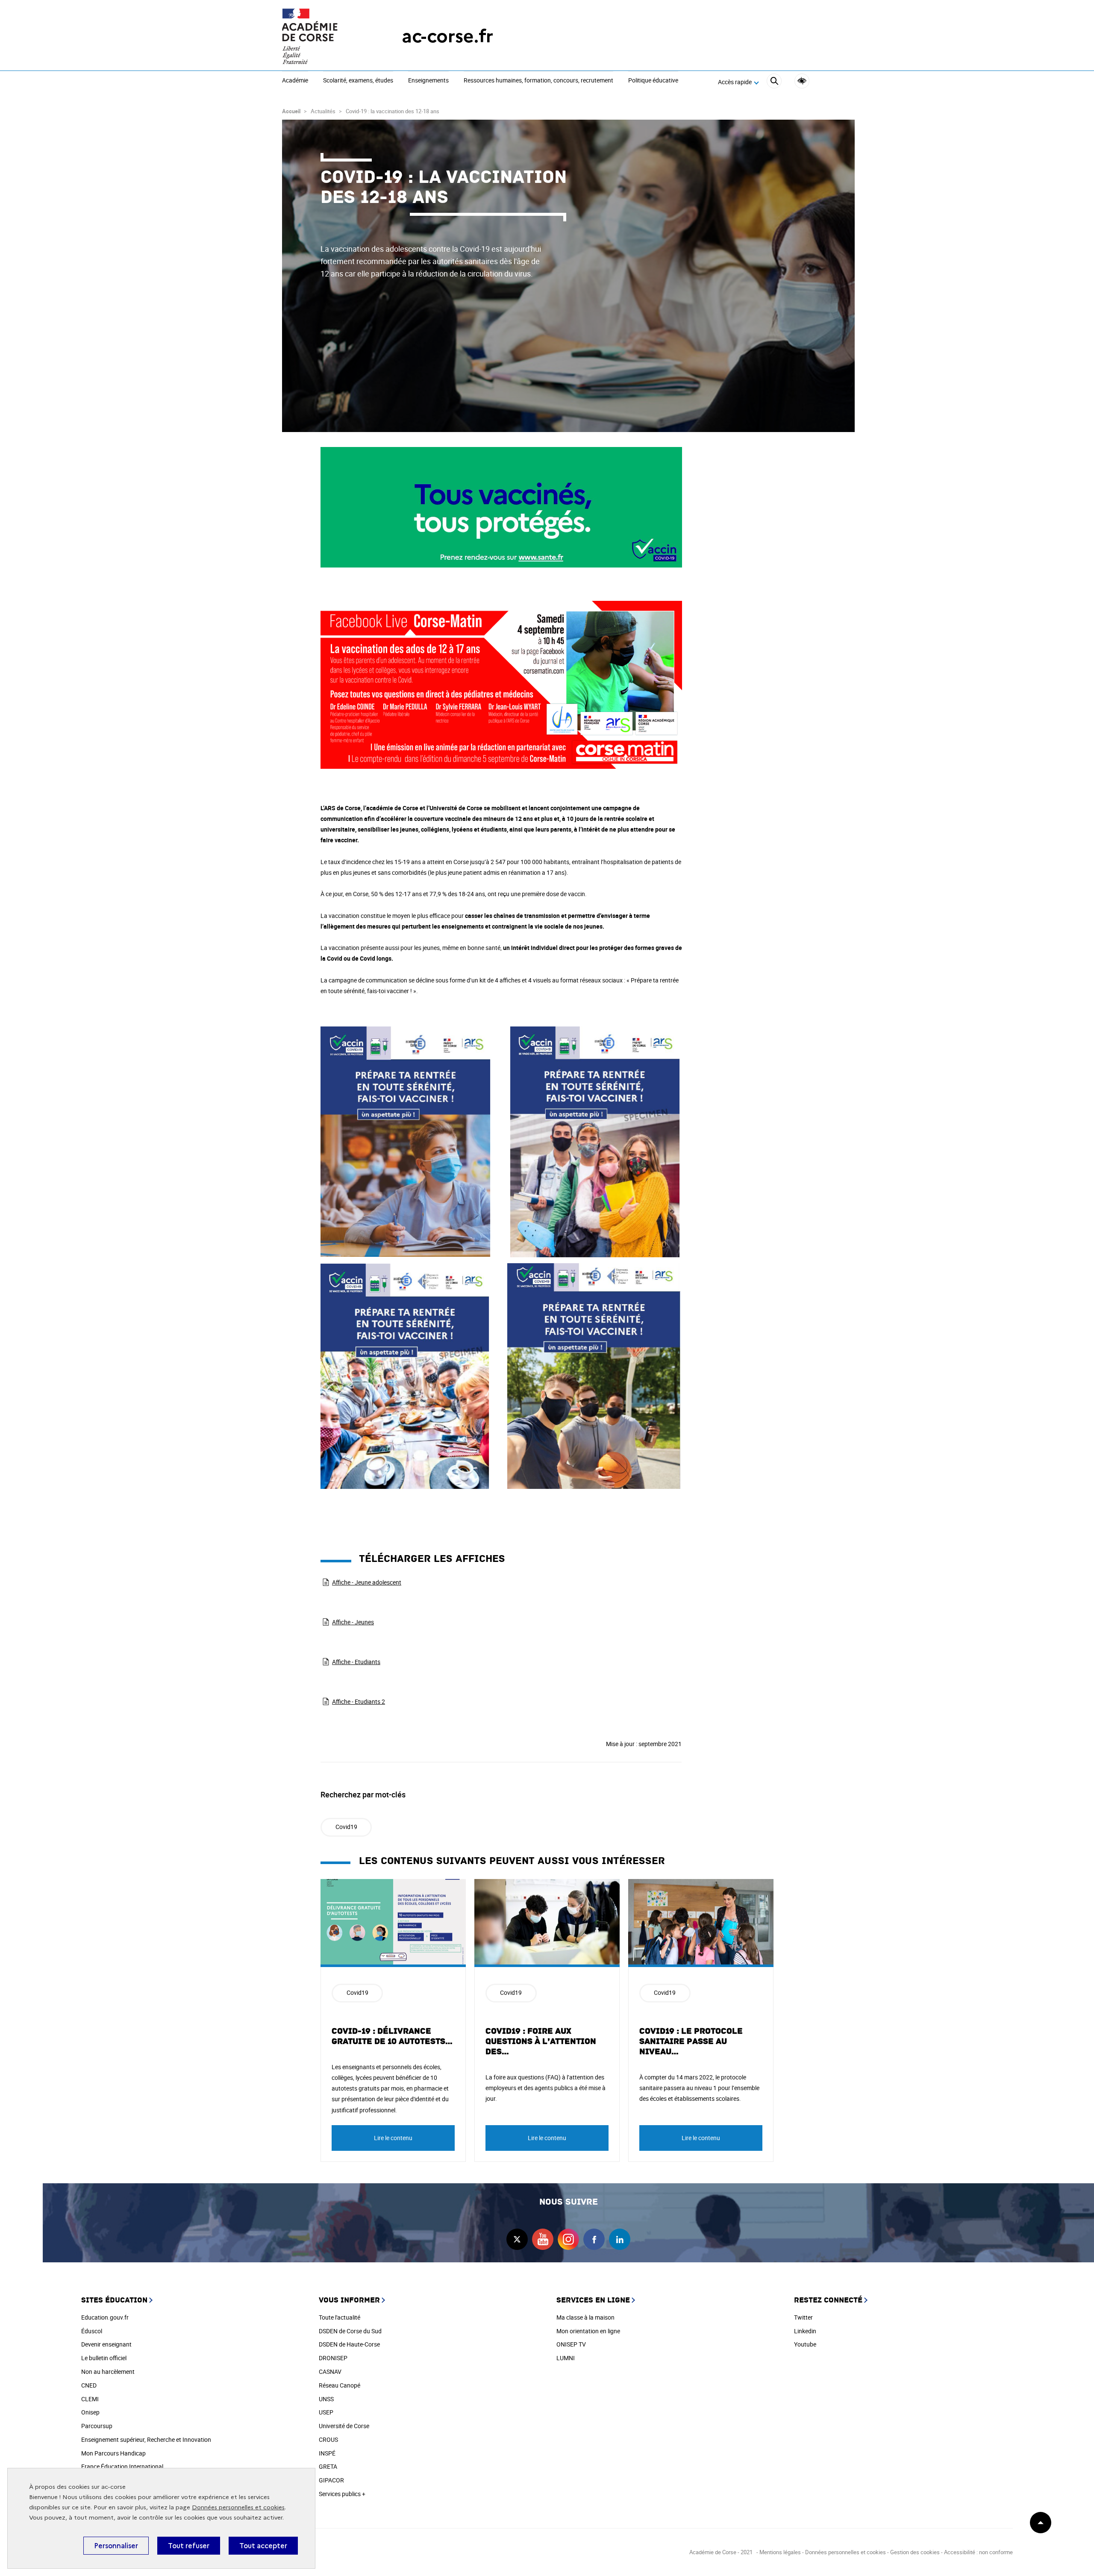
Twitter (803, 2317)
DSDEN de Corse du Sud (350, 2331)
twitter (517, 2239)
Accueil (291, 111)
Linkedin (805, 2331)
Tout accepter (263, 2546)
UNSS (326, 2399)
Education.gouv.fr (105, 2317)
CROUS (328, 2439)
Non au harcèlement (108, 2372)
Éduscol (92, 2331)
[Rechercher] (774, 82)
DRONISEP (333, 2358)
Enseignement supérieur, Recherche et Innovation (146, 2439)
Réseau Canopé (340, 2385)
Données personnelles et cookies (238, 2507)
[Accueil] (325, 36)
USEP (326, 2412)
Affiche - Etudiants (356, 1662)
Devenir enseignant (106, 2344)
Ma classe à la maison (585, 2317)
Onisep (90, 2412)
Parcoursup (97, 2426)
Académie (295, 81)
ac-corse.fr (447, 36)
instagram (568, 2239)
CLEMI (90, 2399)
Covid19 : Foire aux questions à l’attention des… (541, 2041)
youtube (543, 2239)
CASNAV (330, 2372)
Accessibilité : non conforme (978, 2552)
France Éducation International (122, 2466)
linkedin (620, 2239)
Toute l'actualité (340, 2317)
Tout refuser (189, 2546)
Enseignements (428, 81)
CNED (89, 2385)
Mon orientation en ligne (588, 2331)
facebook (594, 2239)
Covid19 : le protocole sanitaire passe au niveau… (691, 2041)
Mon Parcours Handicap (113, 2453)
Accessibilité (802, 81)
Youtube (805, 2344)
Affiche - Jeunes (353, 1622)
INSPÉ (327, 2453)
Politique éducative (653, 81)
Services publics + (342, 2494)
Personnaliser (116, 2546)
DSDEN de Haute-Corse (349, 2344)
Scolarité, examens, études (358, 81)
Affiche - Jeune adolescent (367, 1582)
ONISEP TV (571, 2344)
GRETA (328, 2466)
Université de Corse (344, 2426)
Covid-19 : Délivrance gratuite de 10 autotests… (392, 2036)
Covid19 (346, 1827)
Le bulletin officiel (104, 2358)
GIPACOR (331, 2480)
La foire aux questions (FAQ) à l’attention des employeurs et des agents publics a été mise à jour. (546, 2088)
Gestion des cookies (915, 2552)
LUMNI (566, 2358)
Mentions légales (780, 2552)
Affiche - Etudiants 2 (359, 1701)
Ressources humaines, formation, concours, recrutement (538, 81)
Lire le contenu (393, 2138)
